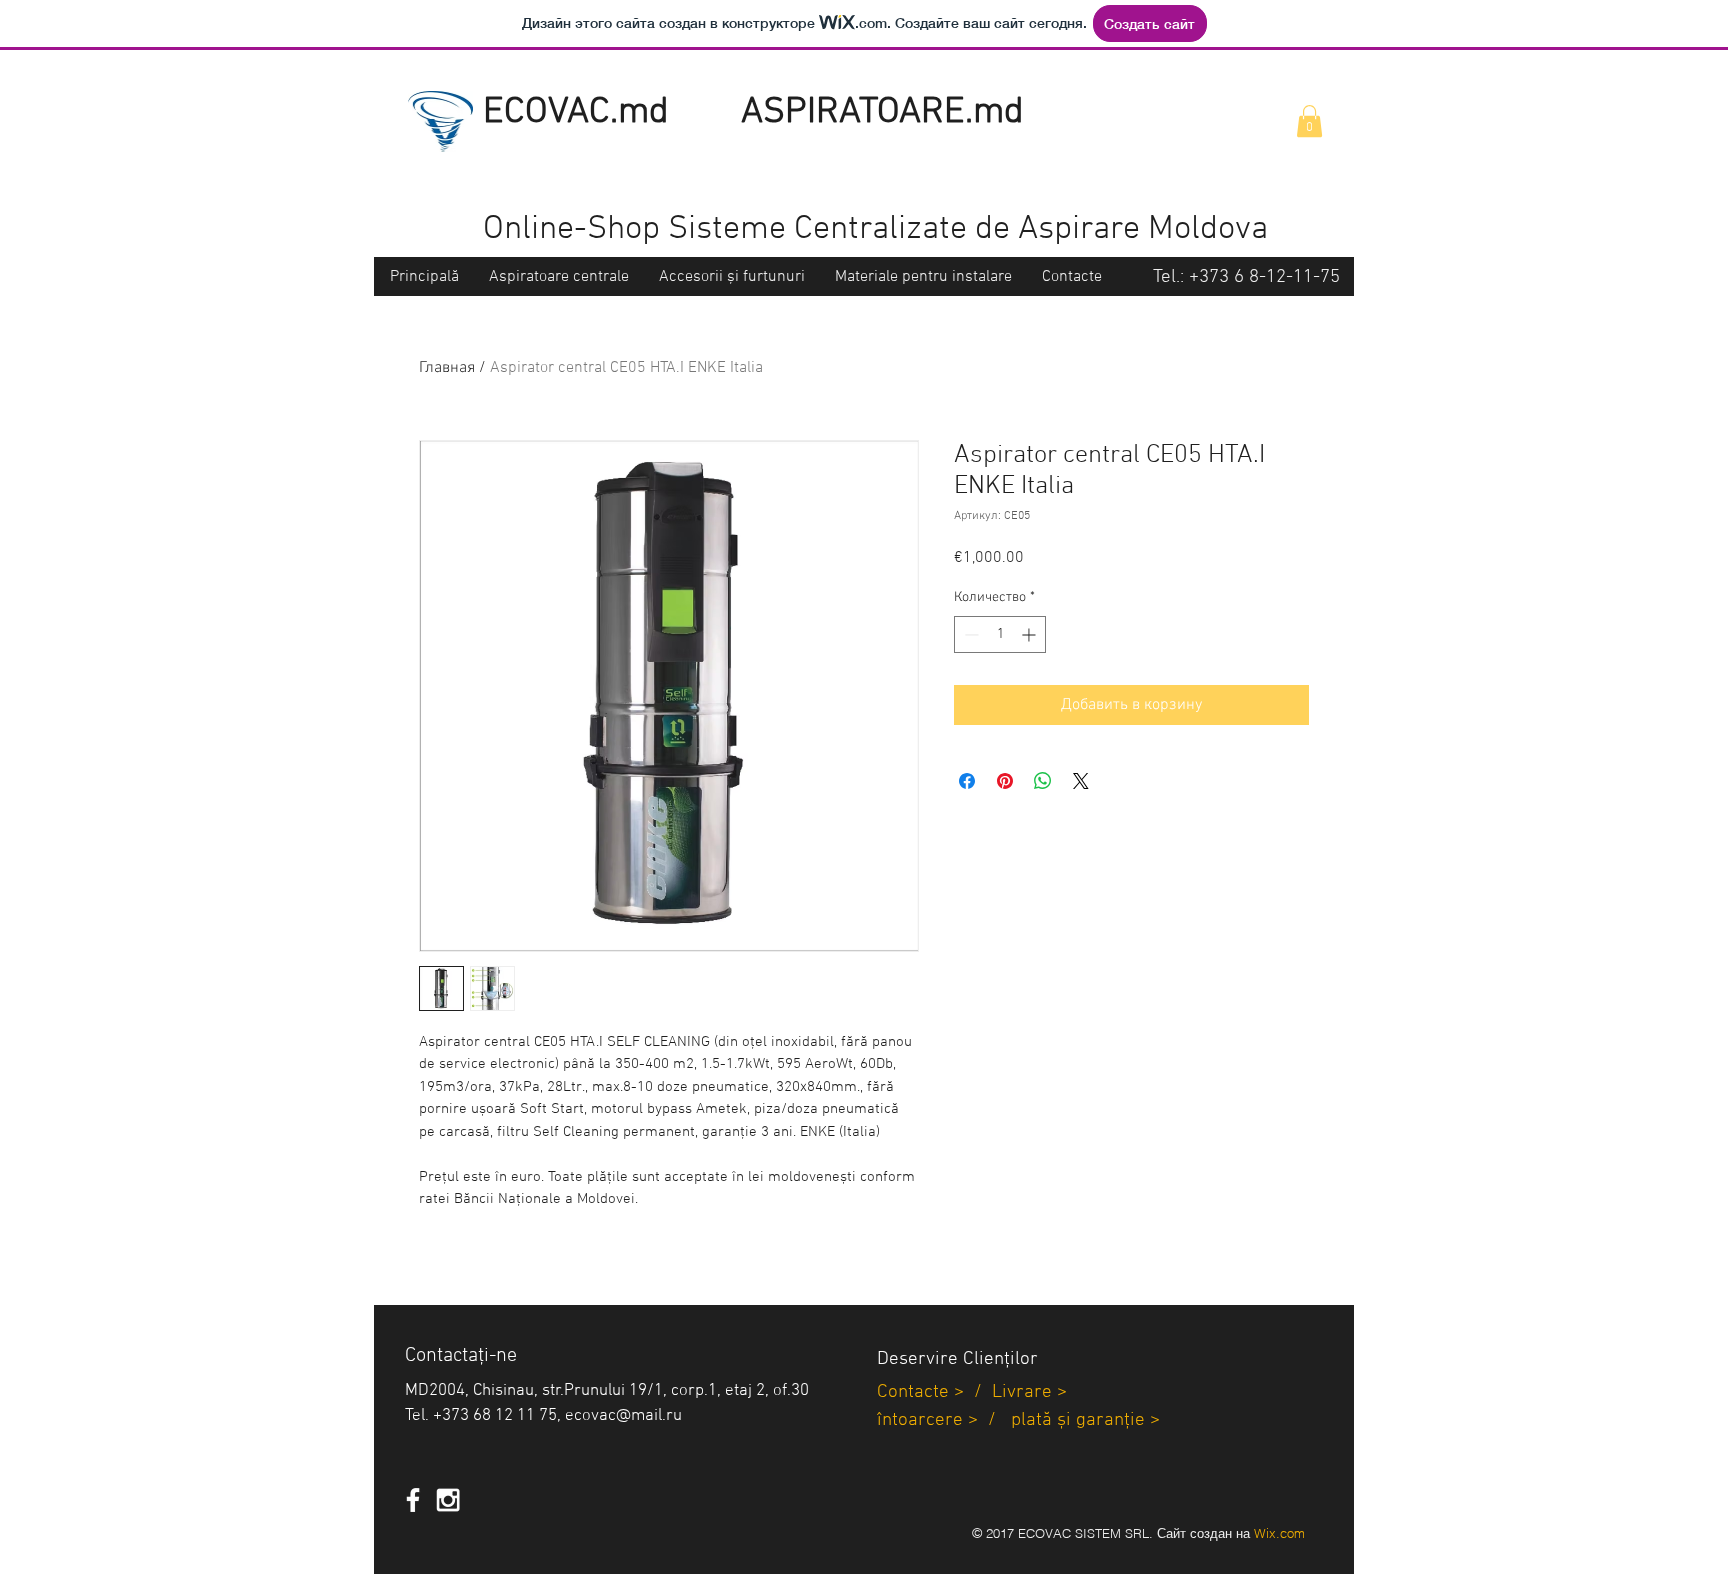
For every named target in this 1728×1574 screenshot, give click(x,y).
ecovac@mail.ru (623, 1416)
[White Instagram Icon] (448, 1500)
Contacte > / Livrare (964, 1392)
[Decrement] (969, 634)
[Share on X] (1081, 781)
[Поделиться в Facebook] (967, 781)
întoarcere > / (944, 1420)
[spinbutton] (1000, 634)
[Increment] (1030, 634)
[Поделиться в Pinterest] (1005, 781)
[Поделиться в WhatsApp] (1043, 781)
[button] (1309, 121)
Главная (447, 368)
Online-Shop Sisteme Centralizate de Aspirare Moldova (875, 229)
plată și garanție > (1085, 1420)
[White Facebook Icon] (413, 1500)
